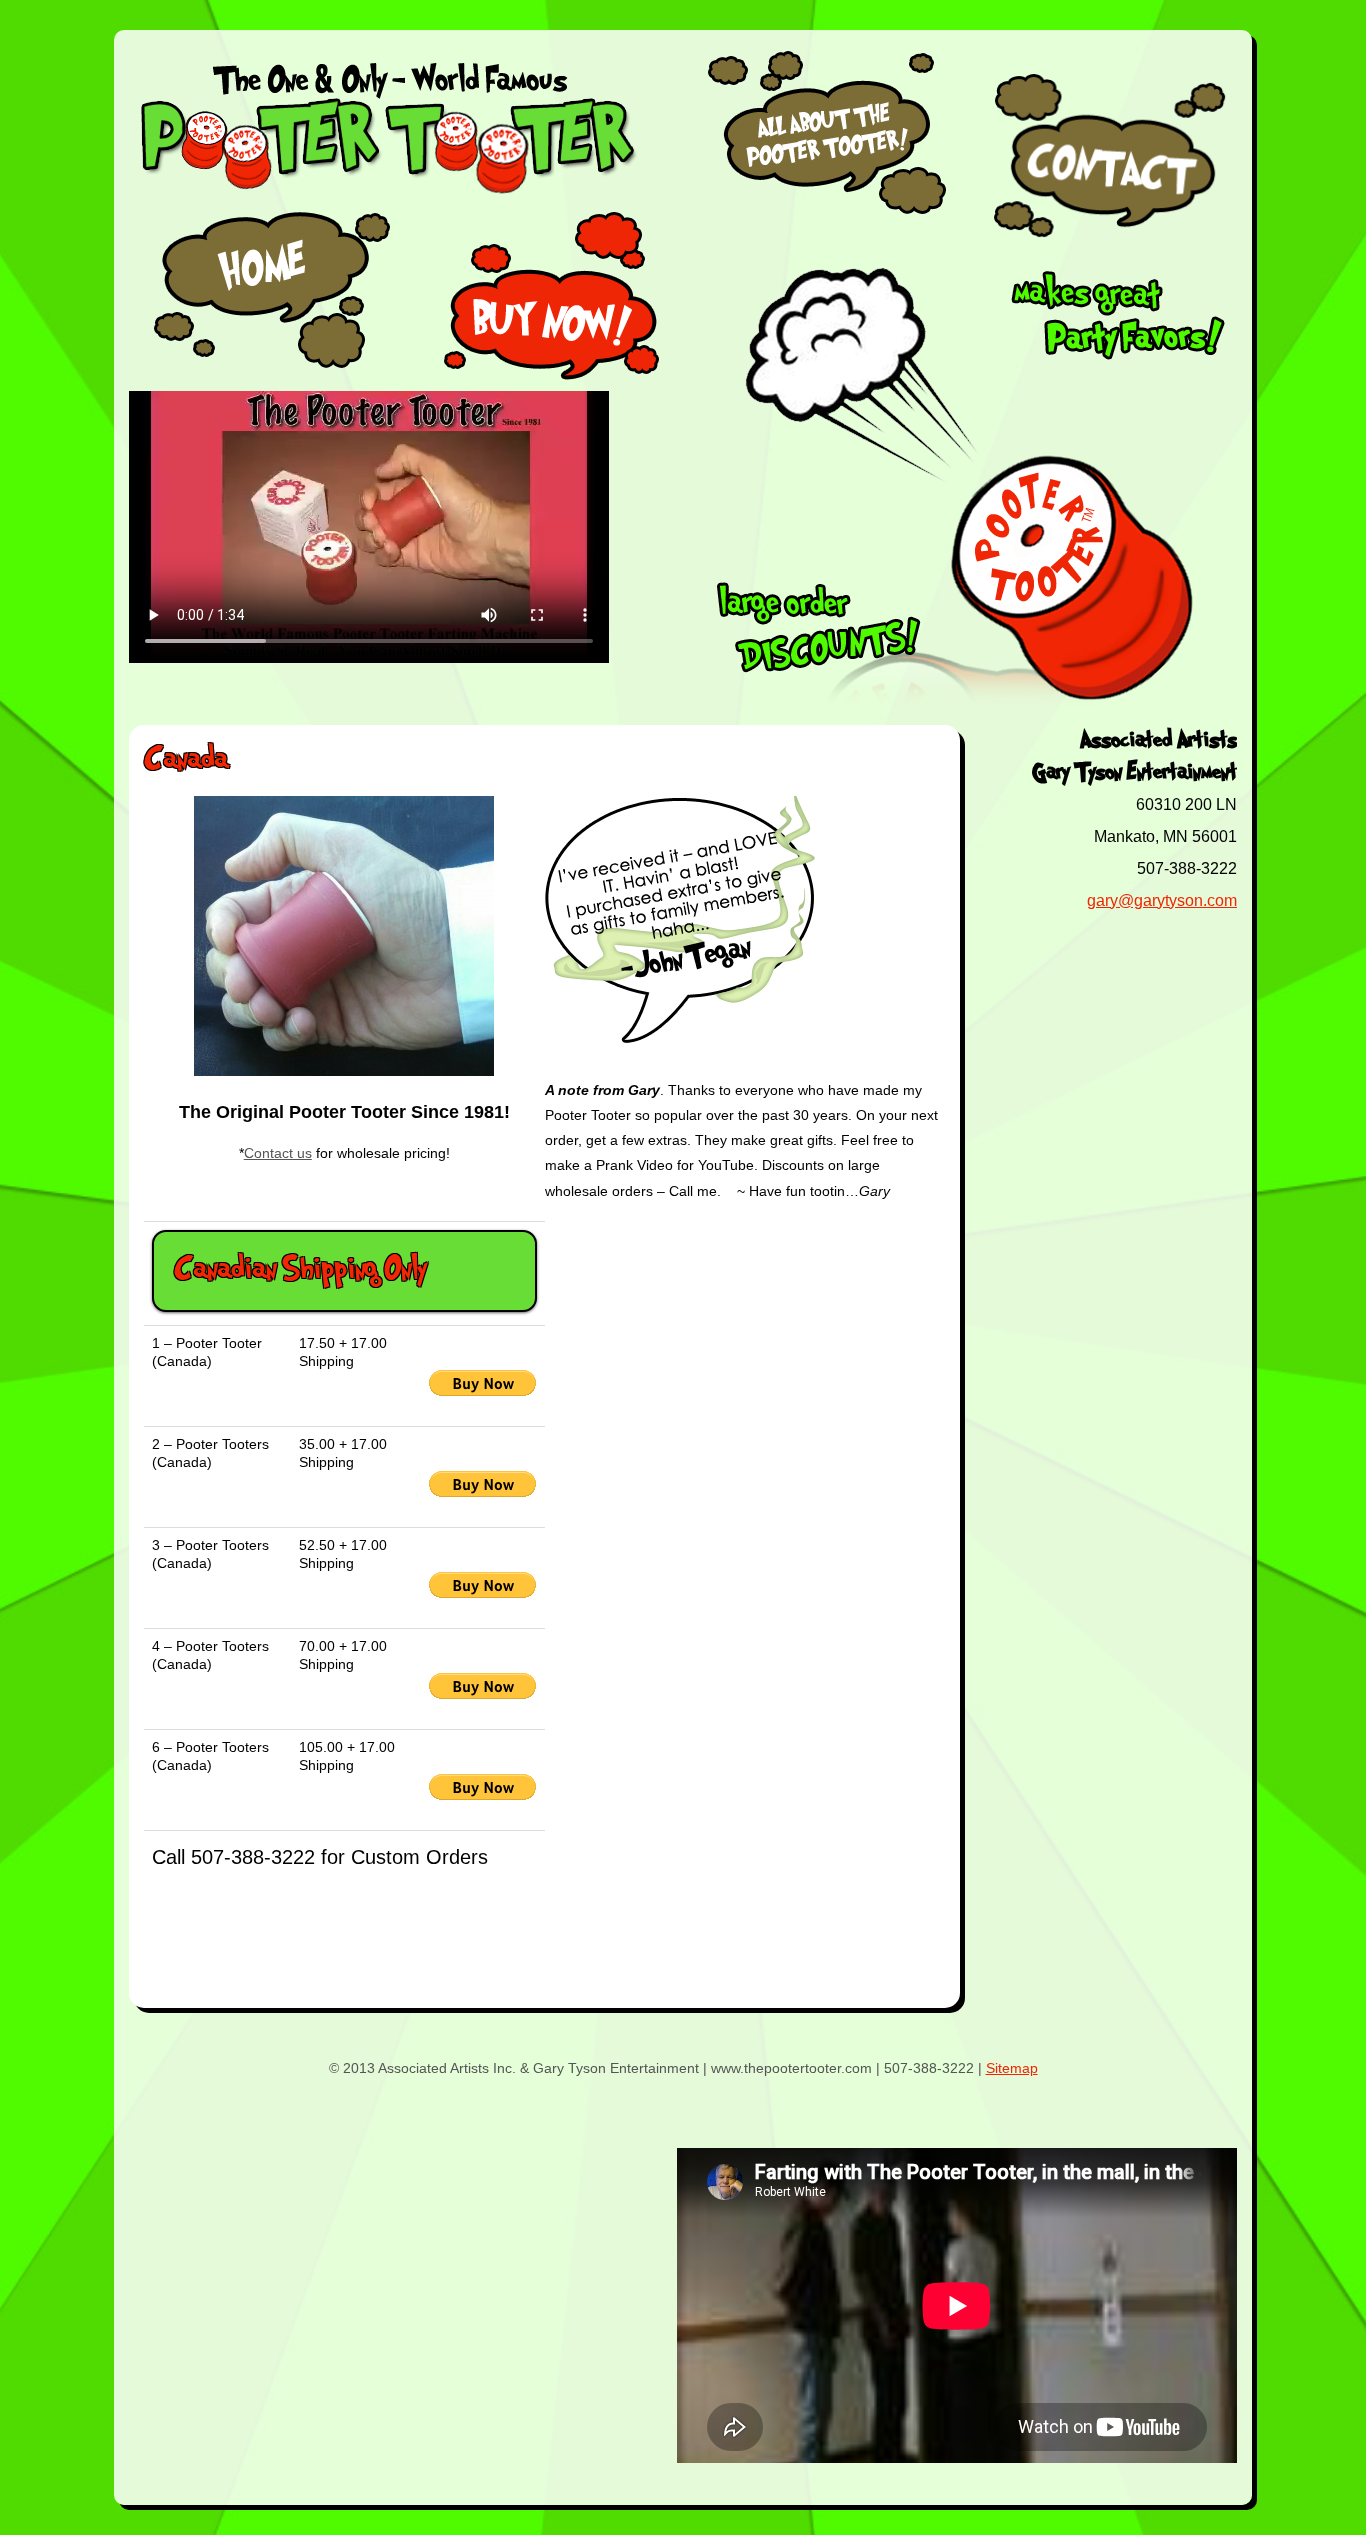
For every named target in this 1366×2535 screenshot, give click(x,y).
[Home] (267, 296)
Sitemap (1012, 2068)
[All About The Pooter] (828, 215)
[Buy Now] (554, 296)
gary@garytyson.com (1162, 900)
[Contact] (1113, 154)
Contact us (278, 1153)
